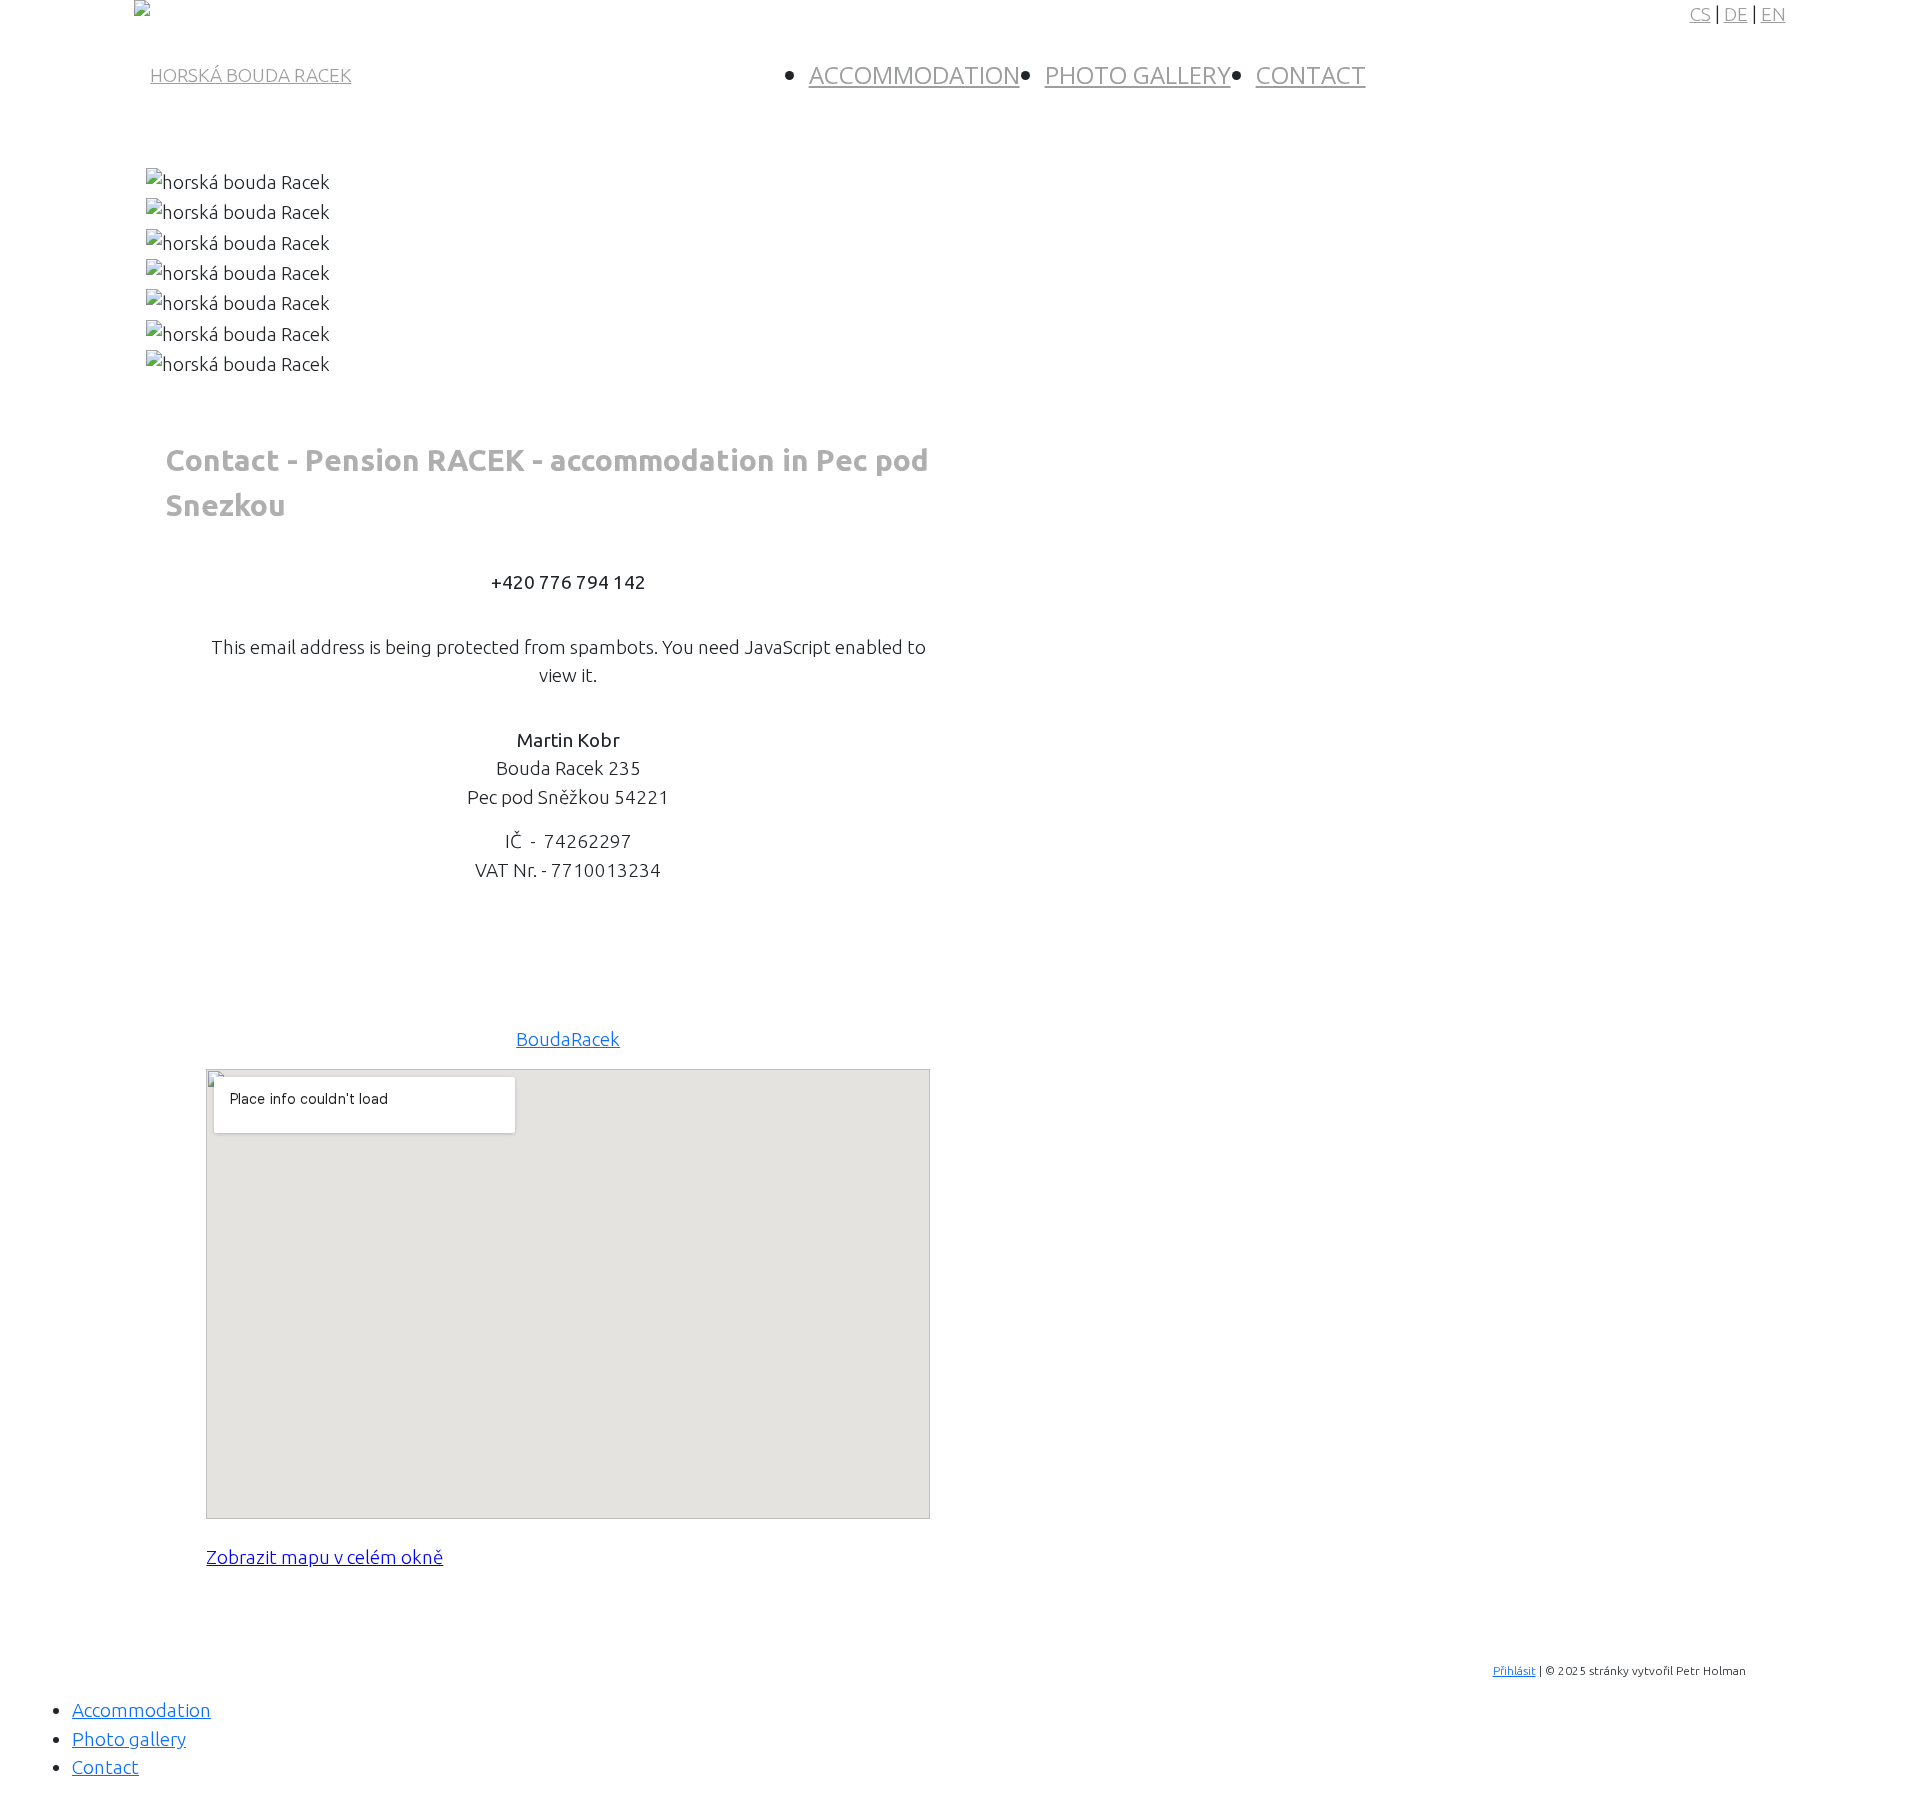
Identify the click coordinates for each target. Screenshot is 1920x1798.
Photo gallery (1138, 74)
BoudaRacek (568, 1039)
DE (1736, 14)
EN (1773, 14)
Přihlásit (1514, 1670)
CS (1700, 14)
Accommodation (914, 74)
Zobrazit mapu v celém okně (324, 1557)
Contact (1311, 74)
